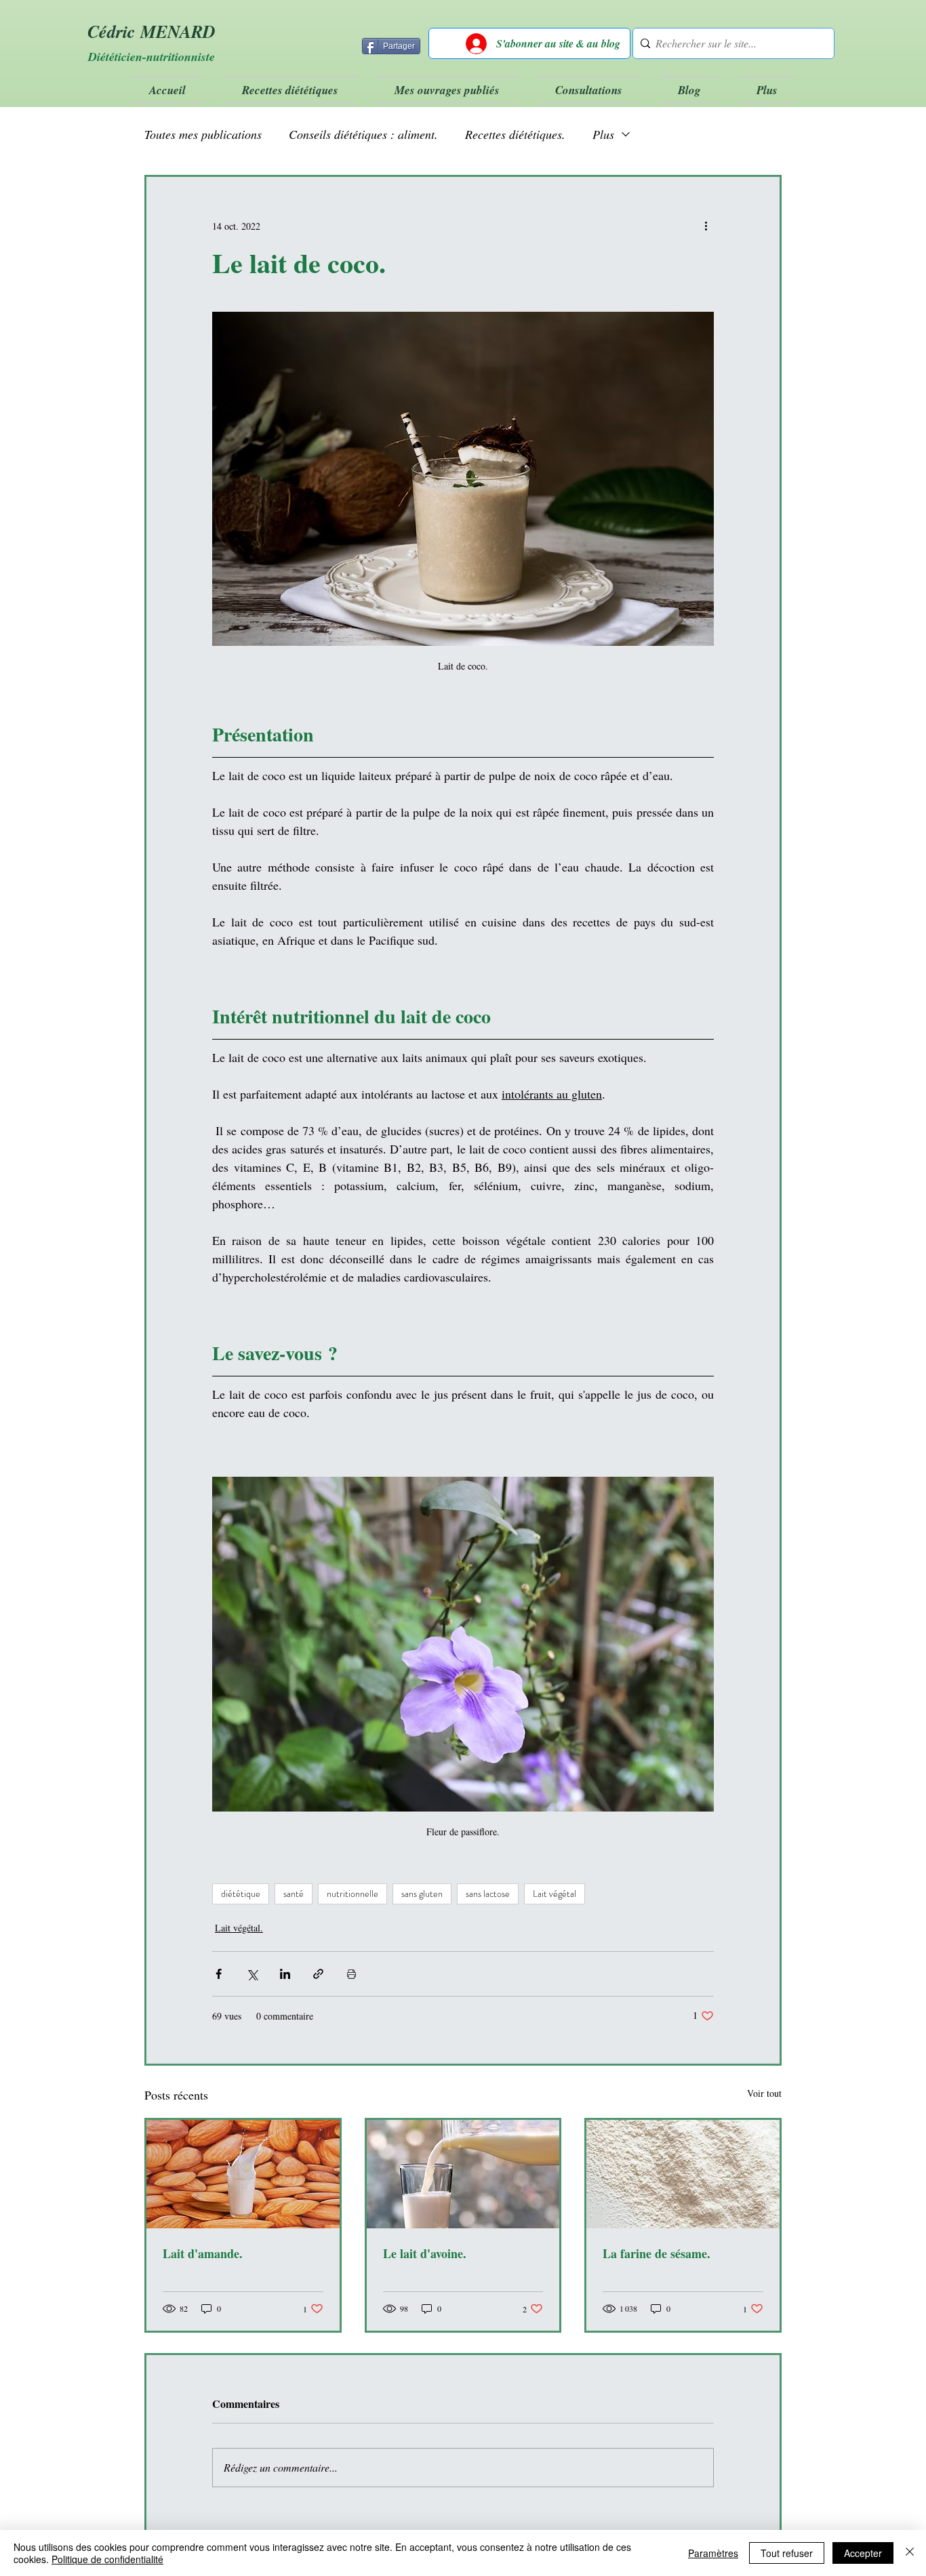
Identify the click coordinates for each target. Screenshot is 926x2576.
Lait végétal (555, 1894)
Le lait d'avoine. (425, 2253)
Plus (603, 134)
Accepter (863, 2553)
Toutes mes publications (203, 134)
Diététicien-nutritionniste (152, 57)
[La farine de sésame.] (683, 2174)
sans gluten (422, 1894)
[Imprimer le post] (351, 1974)
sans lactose (488, 1894)
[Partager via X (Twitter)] (252, 1974)
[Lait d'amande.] (243, 2174)
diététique (241, 1894)
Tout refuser (787, 2553)
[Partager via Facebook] (219, 1974)
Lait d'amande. (203, 2253)
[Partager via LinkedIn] (285, 1974)
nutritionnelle (353, 1894)
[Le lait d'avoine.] (463, 2174)
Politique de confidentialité (107, 2559)
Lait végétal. (239, 1928)
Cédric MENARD (152, 31)
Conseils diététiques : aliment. (363, 134)
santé (294, 1894)
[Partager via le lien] (318, 1974)
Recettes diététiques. (515, 134)
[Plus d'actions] (706, 226)
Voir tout (764, 2093)
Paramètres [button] (713, 2553)
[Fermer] (910, 2553)
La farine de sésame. (657, 2253)
